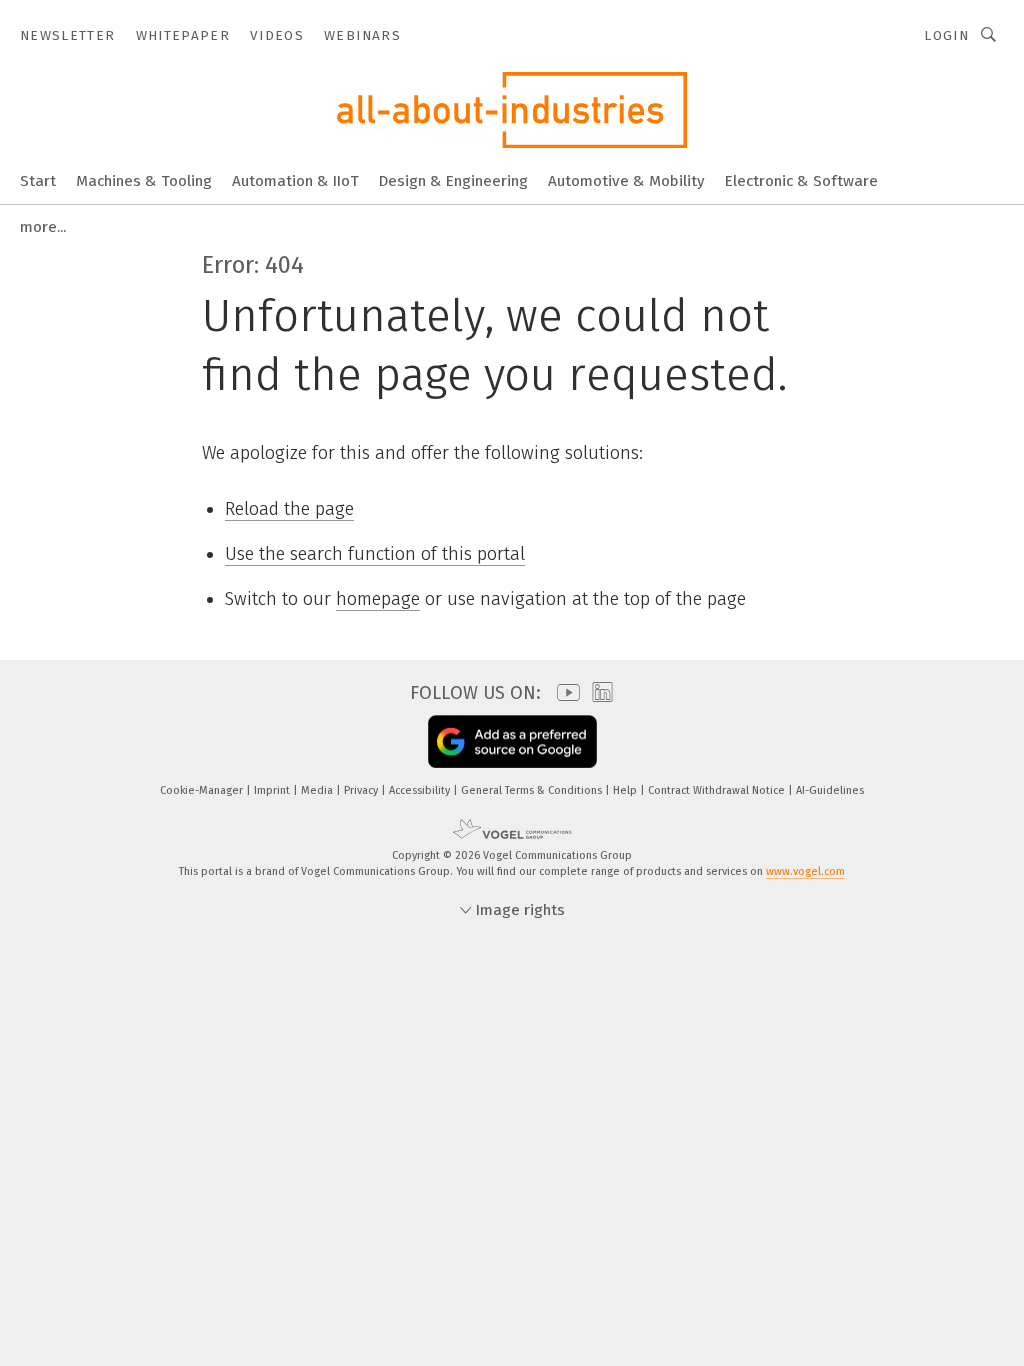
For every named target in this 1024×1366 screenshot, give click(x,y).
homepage (378, 599)
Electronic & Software (801, 181)
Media (318, 790)
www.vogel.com (805, 871)
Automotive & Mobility (626, 181)
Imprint (273, 790)
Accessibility (421, 790)
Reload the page (289, 509)
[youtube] (563, 692)
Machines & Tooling (144, 181)
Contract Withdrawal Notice (718, 790)
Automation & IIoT (295, 181)
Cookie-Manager (203, 790)
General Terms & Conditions (533, 790)
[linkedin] (597, 693)
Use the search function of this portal (375, 554)
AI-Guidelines (830, 790)
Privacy (362, 790)
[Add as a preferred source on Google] (512, 741)
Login (946, 35)
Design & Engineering (453, 181)
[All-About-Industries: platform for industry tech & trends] (38, 179)
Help (626, 790)
